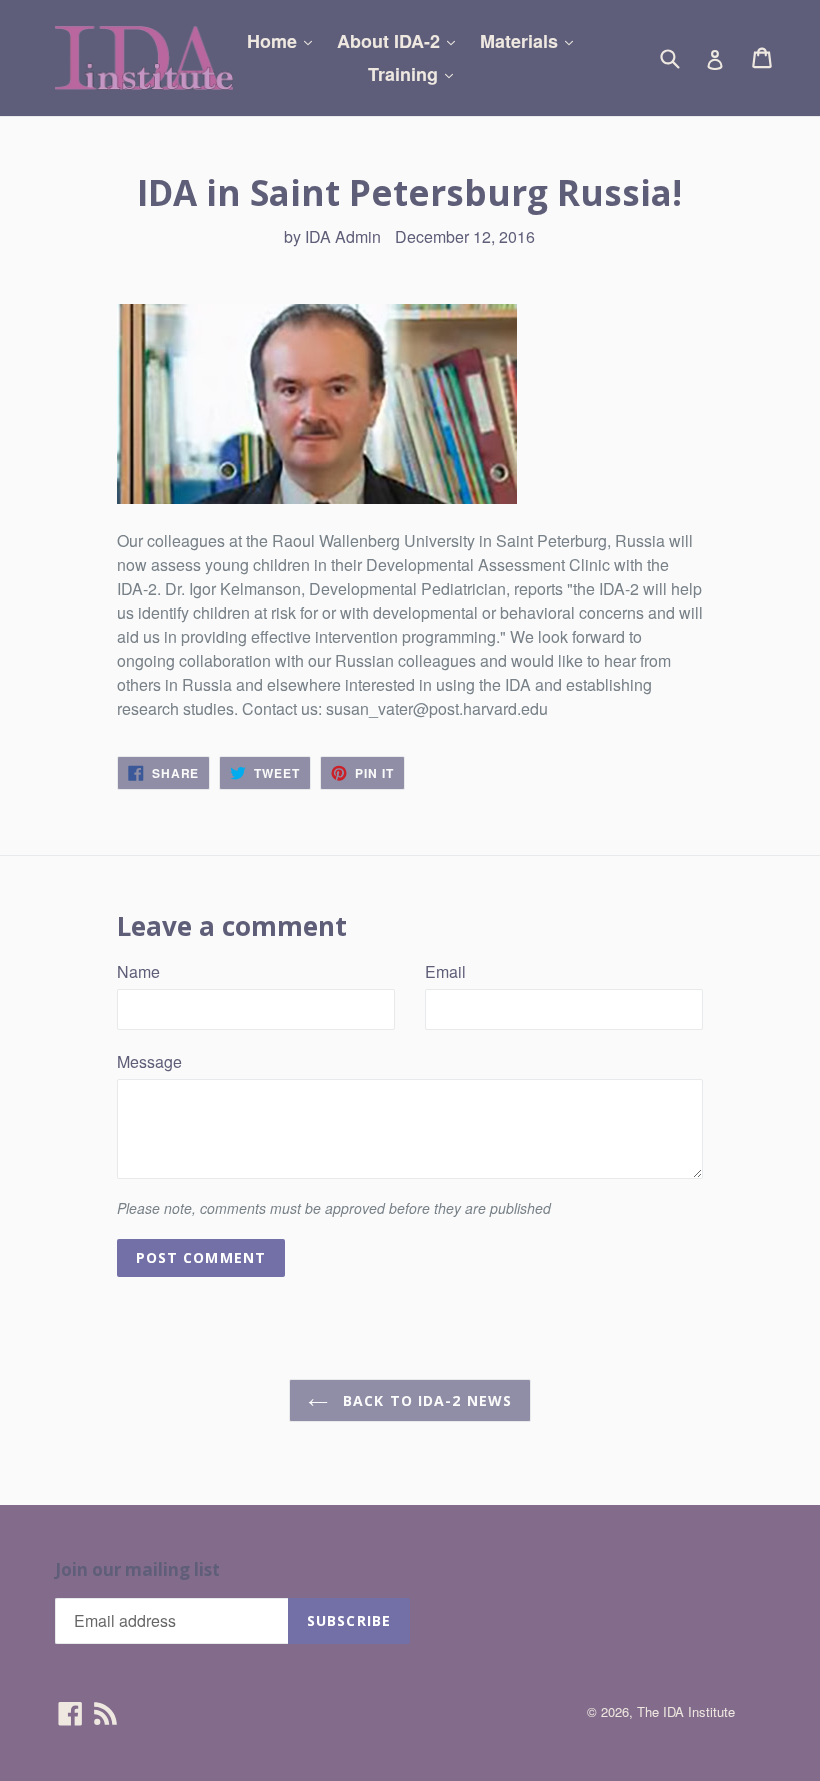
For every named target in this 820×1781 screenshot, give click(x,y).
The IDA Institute (686, 1711)
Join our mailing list (137, 1570)
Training (415, 73)
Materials (531, 40)
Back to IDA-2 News (425, 1400)
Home (284, 40)
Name (138, 971)
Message (149, 1061)
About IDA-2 (401, 40)
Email (445, 971)
